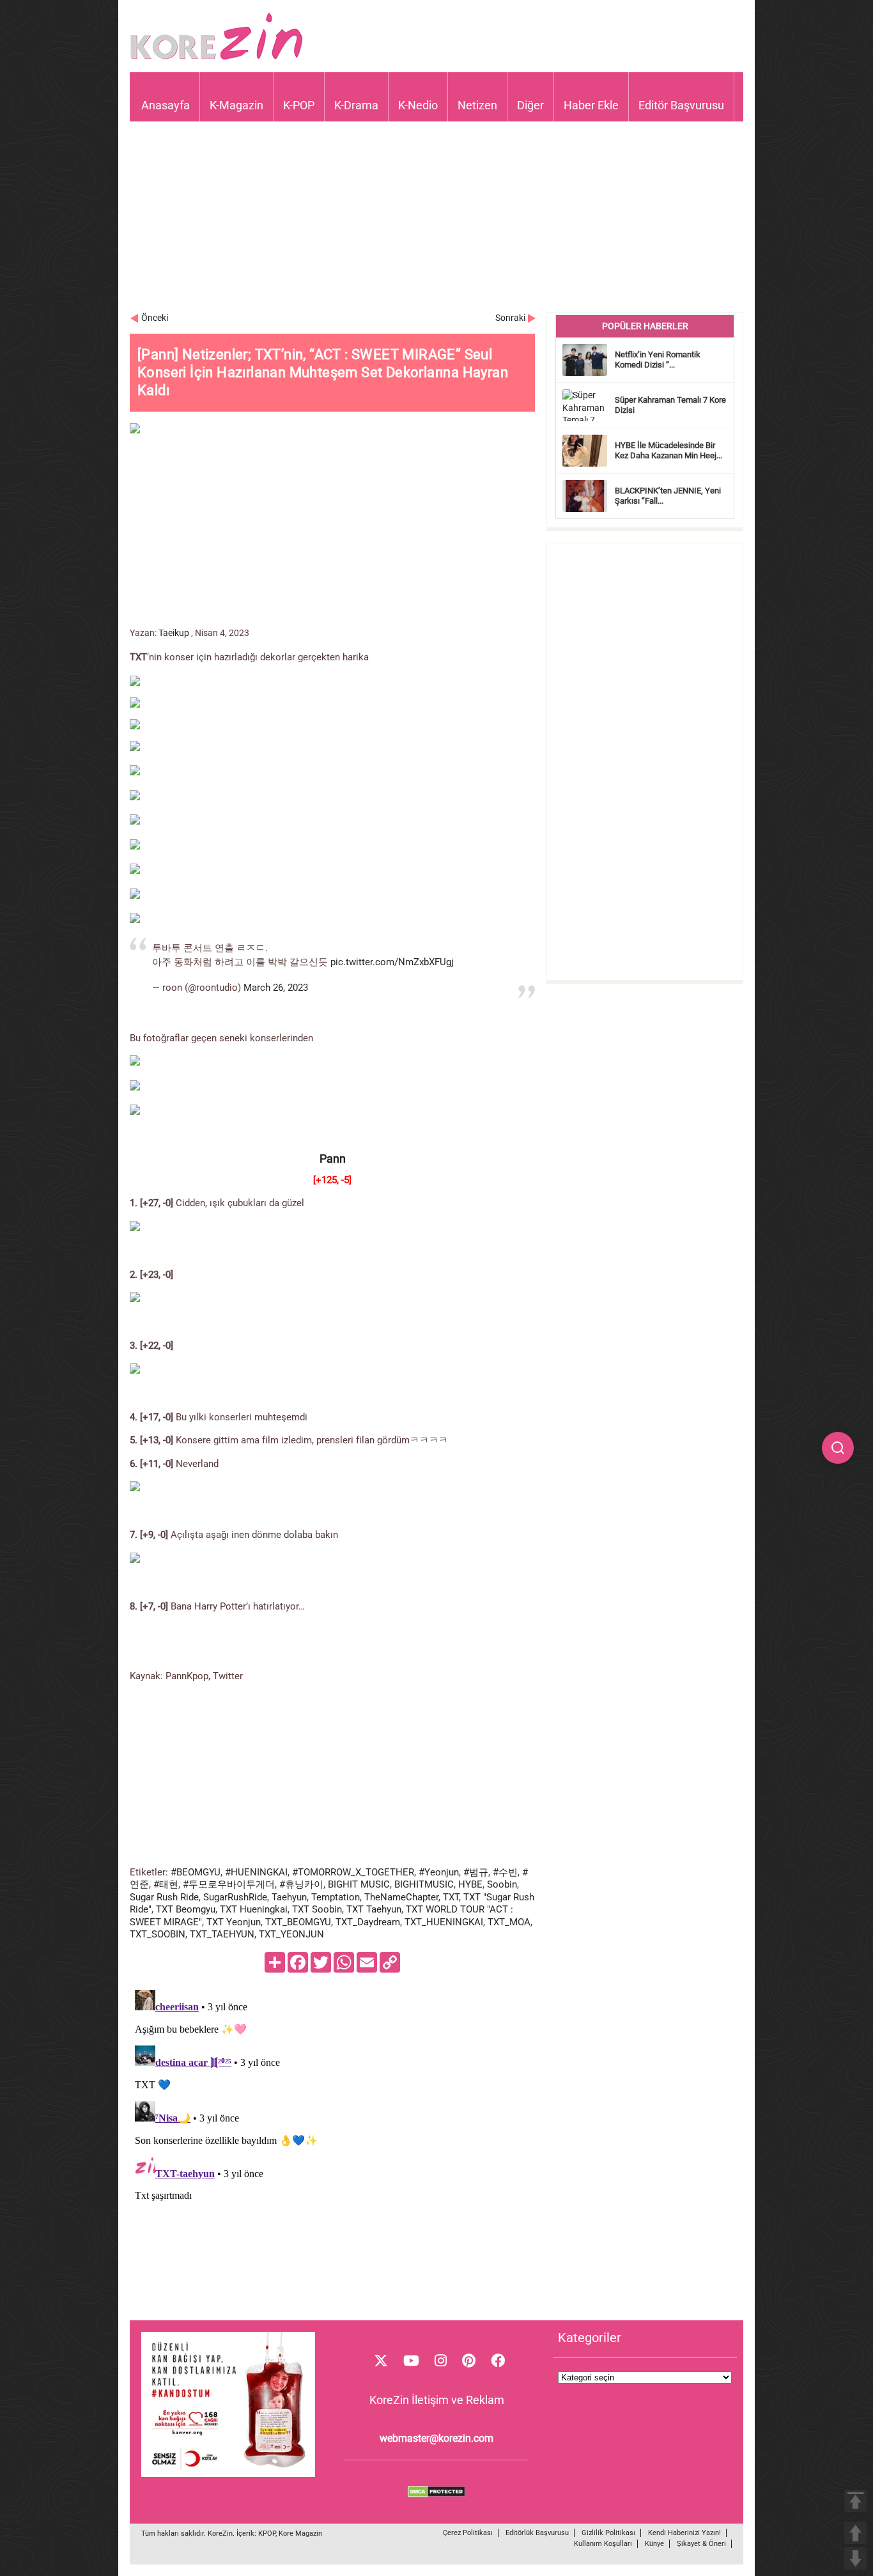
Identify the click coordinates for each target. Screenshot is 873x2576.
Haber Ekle (591, 105)
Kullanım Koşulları (603, 2544)
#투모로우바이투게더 (229, 1884)
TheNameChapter (401, 1897)
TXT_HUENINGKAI (444, 1922)
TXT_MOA (509, 1922)
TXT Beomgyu (186, 1909)
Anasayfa (166, 105)
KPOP (267, 2533)
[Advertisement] (436, 222)
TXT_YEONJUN (291, 1934)
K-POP (299, 105)
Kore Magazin (300, 2533)
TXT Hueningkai (254, 1909)
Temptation (336, 1897)
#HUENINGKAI (256, 1872)
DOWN (855, 2558)
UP (855, 2533)
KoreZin (220, 2533)
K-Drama (356, 105)
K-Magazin (236, 105)
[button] (838, 1448)
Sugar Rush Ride (164, 1897)
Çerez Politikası (468, 2533)
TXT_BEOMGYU (298, 1922)
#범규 (476, 1872)
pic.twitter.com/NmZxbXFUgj (392, 962)
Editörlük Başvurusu (537, 2533)
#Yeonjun (439, 1872)
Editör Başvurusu (681, 105)
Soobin (502, 1884)
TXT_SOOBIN (158, 1934)
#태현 (166, 1884)
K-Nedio (418, 105)
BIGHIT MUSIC (359, 1884)
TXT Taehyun (374, 1909)
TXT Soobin (317, 1909)
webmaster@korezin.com (436, 2438)
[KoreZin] (217, 58)
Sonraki (510, 318)
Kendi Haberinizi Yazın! (684, 2533)
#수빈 (505, 1872)
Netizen (477, 105)
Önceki (155, 318)
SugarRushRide (235, 1897)
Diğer (530, 105)
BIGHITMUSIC (424, 1884)
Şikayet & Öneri (701, 2544)
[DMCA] (436, 2494)
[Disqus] (332, 2145)
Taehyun (289, 1897)
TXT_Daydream (368, 1922)
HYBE (470, 1884)
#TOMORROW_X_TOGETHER (353, 1872)
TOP (855, 2501)
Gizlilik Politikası (608, 2533)
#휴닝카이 (301, 1884)
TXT (451, 1897)
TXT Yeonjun (234, 1922)
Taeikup (174, 633)
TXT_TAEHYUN (222, 1934)
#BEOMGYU (196, 1872)
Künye (654, 2544)
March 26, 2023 (276, 988)
